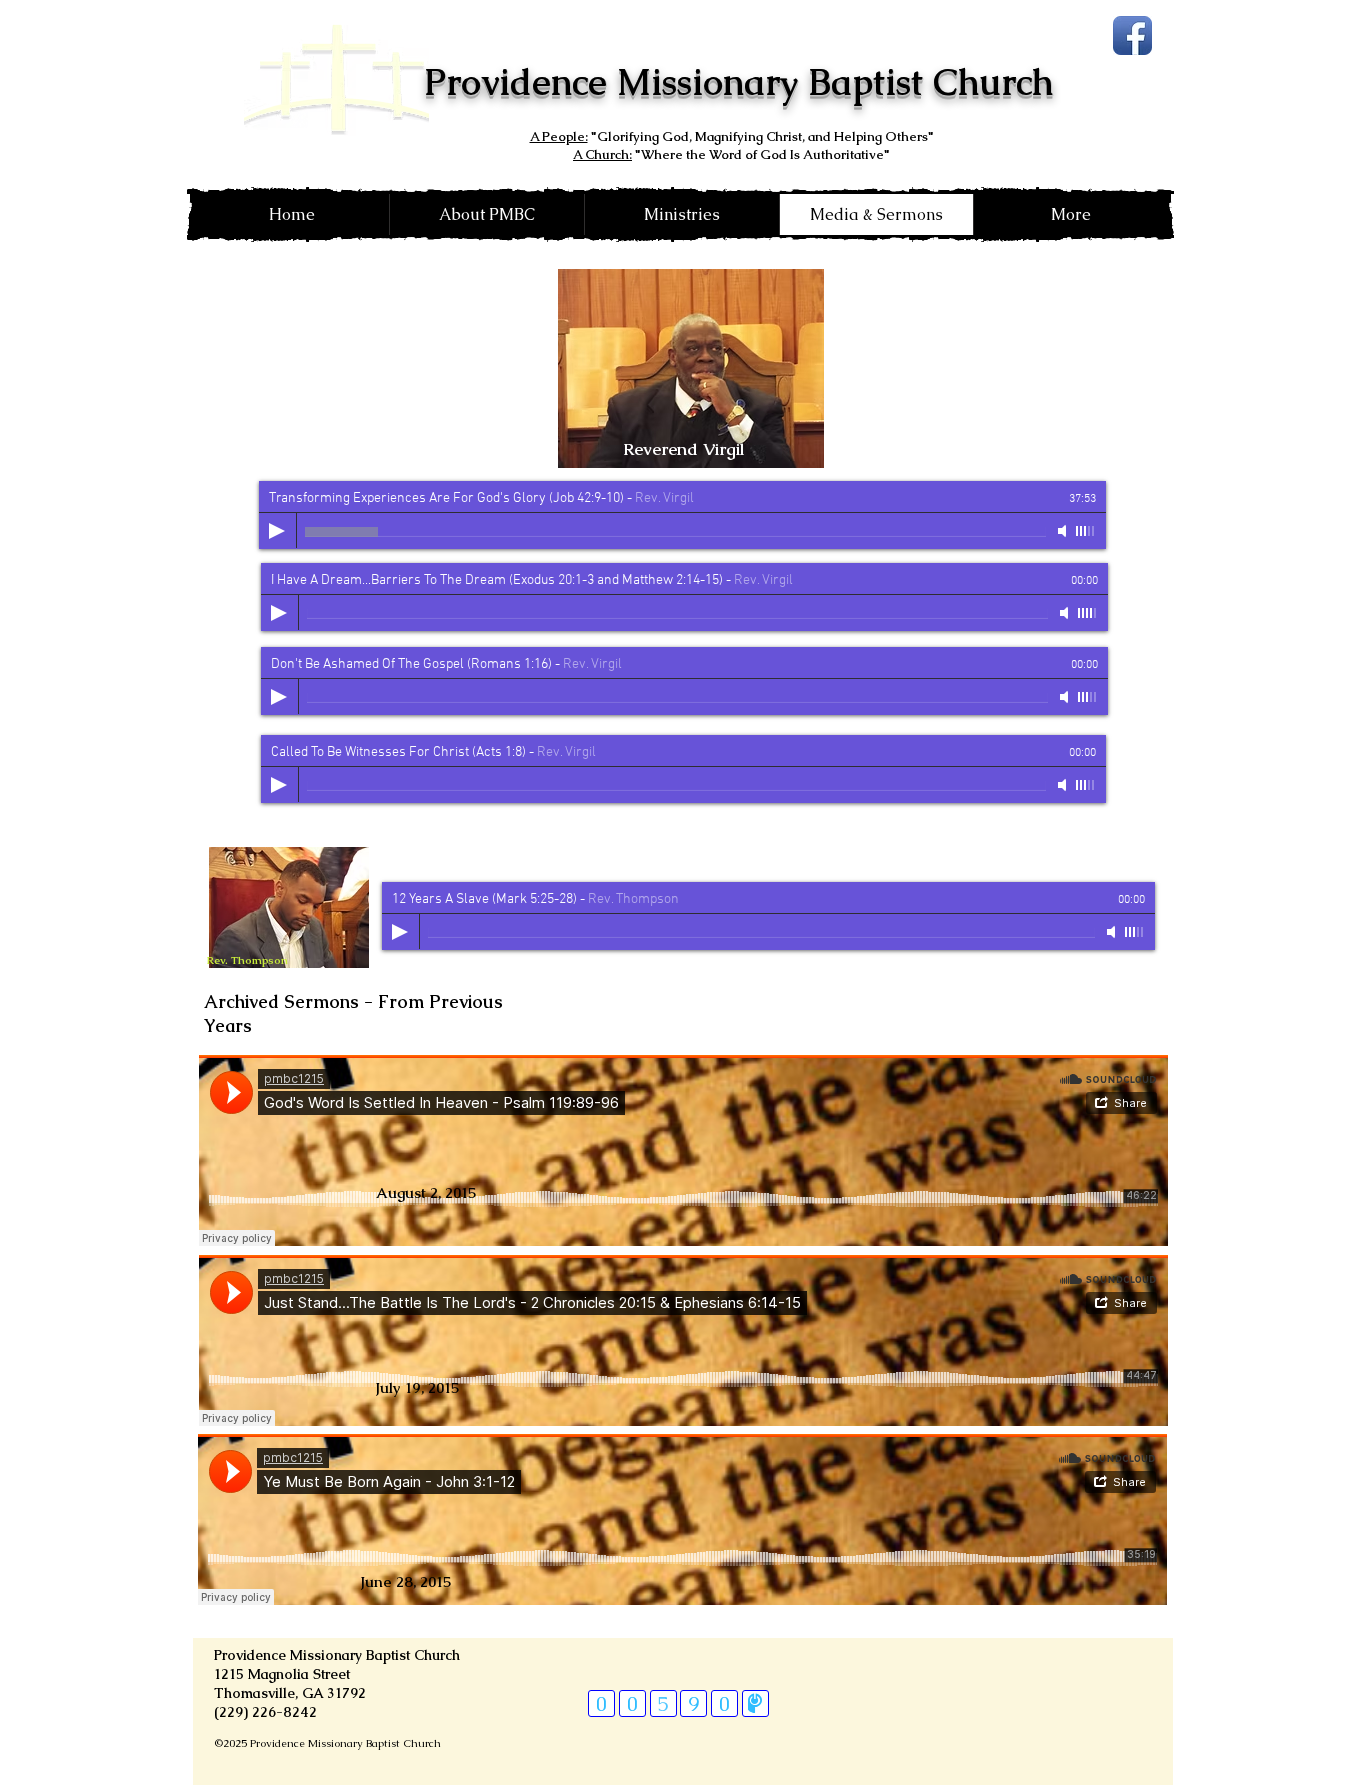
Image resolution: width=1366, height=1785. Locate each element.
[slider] (1086, 531)
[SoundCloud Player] (683, 1150)
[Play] (277, 531)
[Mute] (1064, 531)
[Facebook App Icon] (1132, 35)
